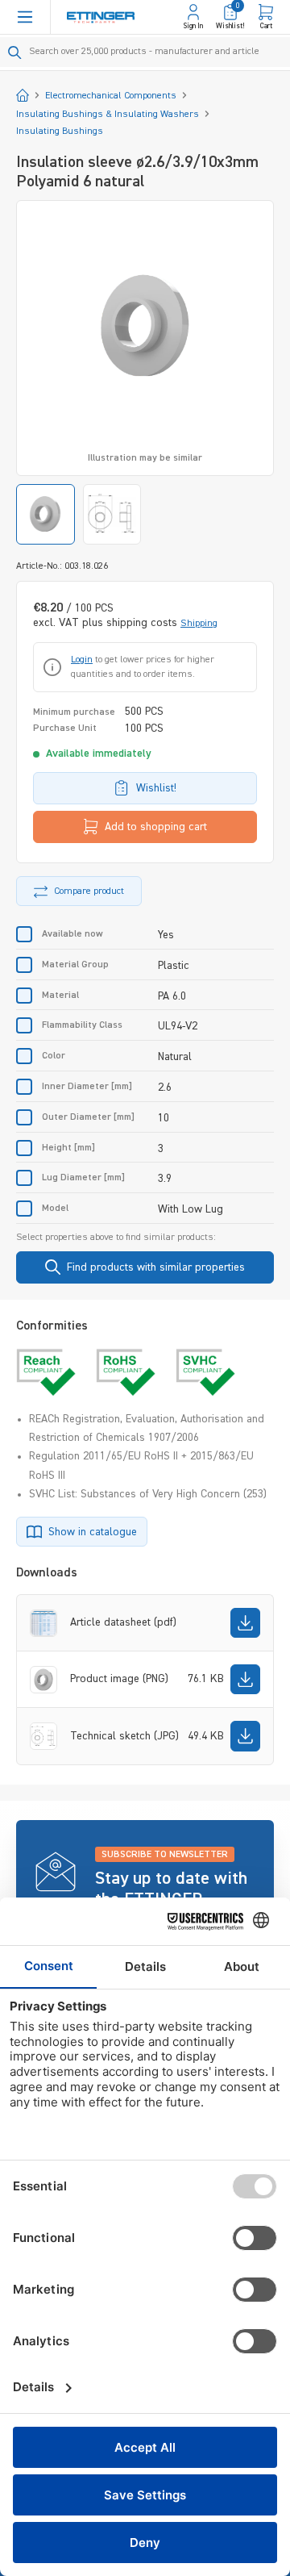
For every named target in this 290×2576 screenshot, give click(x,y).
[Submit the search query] (15, 52)
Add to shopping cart (156, 827)
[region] (145, 372)
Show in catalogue (93, 1532)
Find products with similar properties (156, 1267)
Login (82, 660)
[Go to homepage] (101, 17)
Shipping (199, 624)
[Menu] (25, 17)
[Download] (245, 1623)
